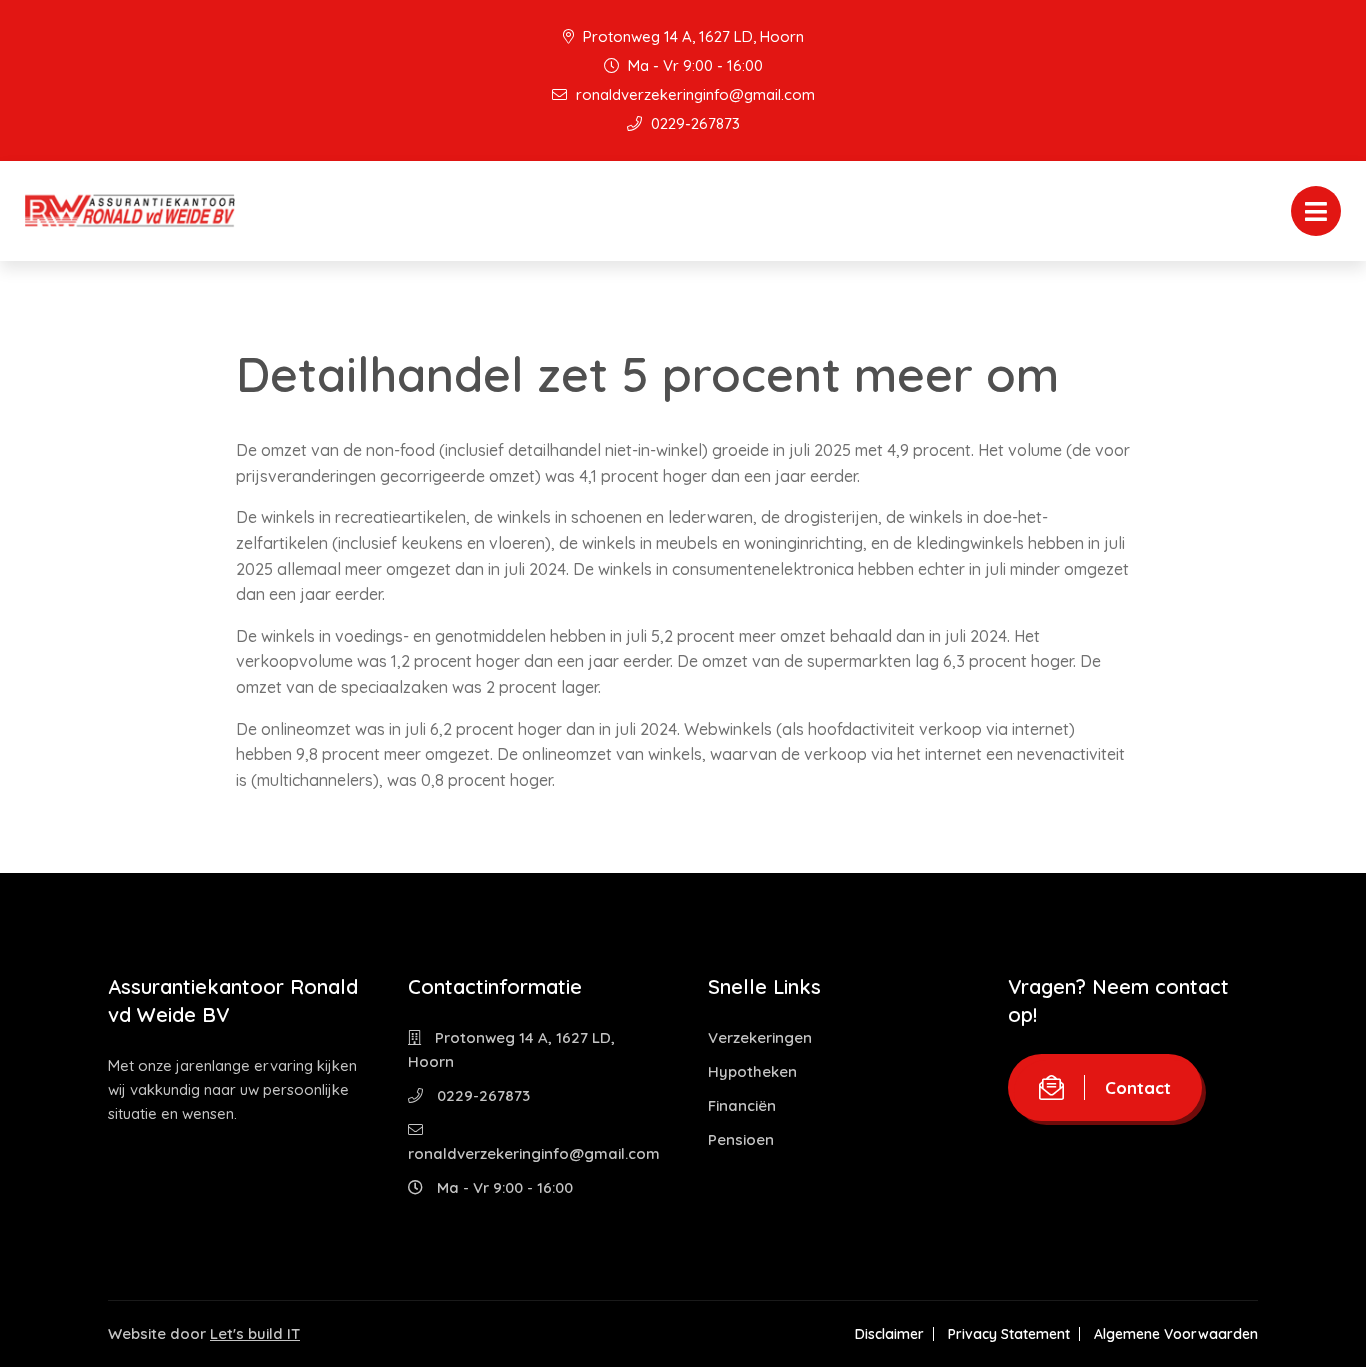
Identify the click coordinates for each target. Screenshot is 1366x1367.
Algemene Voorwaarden (1176, 1334)
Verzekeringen (760, 1037)
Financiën (742, 1105)
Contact (1138, 1087)
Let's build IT (255, 1333)
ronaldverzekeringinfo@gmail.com (693, 94)
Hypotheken (752, 1071)
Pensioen (741, 1139)
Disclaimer (889, 1334)
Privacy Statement (1009, 1334)
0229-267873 (693, 123)
